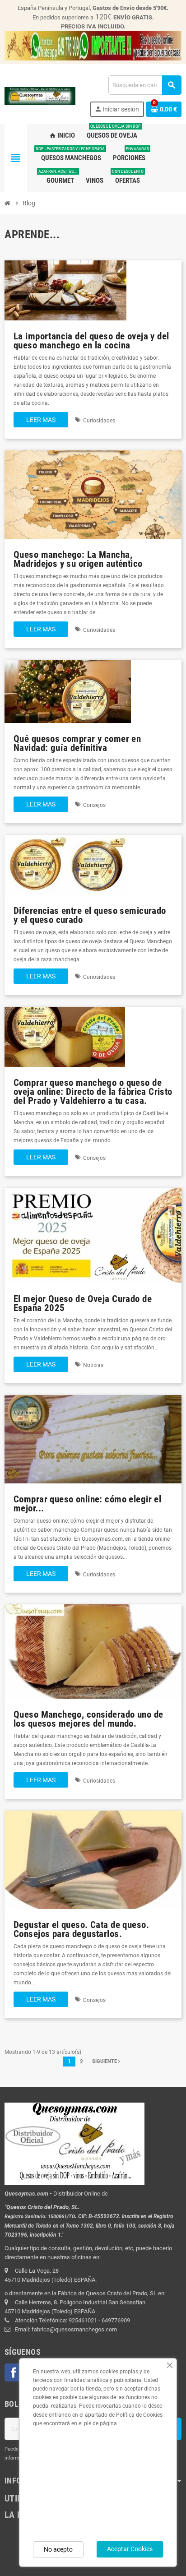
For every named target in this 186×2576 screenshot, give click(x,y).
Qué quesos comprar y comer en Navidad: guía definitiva (77, 743)
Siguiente (105, 2061)
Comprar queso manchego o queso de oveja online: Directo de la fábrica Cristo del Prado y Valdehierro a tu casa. (93, 1091)
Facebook (14, 2372)
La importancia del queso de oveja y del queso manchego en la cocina (91, 341)
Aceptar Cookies (130, 2549)
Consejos (94, 805)
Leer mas (41, 420)
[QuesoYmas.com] (40, 96)
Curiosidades (99, 421)
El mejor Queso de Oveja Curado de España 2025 (83, 1303)
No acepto (58, 2549)
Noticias (93, 1365)
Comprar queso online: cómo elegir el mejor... (87, 1503)
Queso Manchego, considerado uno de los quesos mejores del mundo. (88, 1719)
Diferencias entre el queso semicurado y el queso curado (90, 915)
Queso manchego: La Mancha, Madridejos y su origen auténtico (78, 559)
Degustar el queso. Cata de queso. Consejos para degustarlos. (81, 1929)
